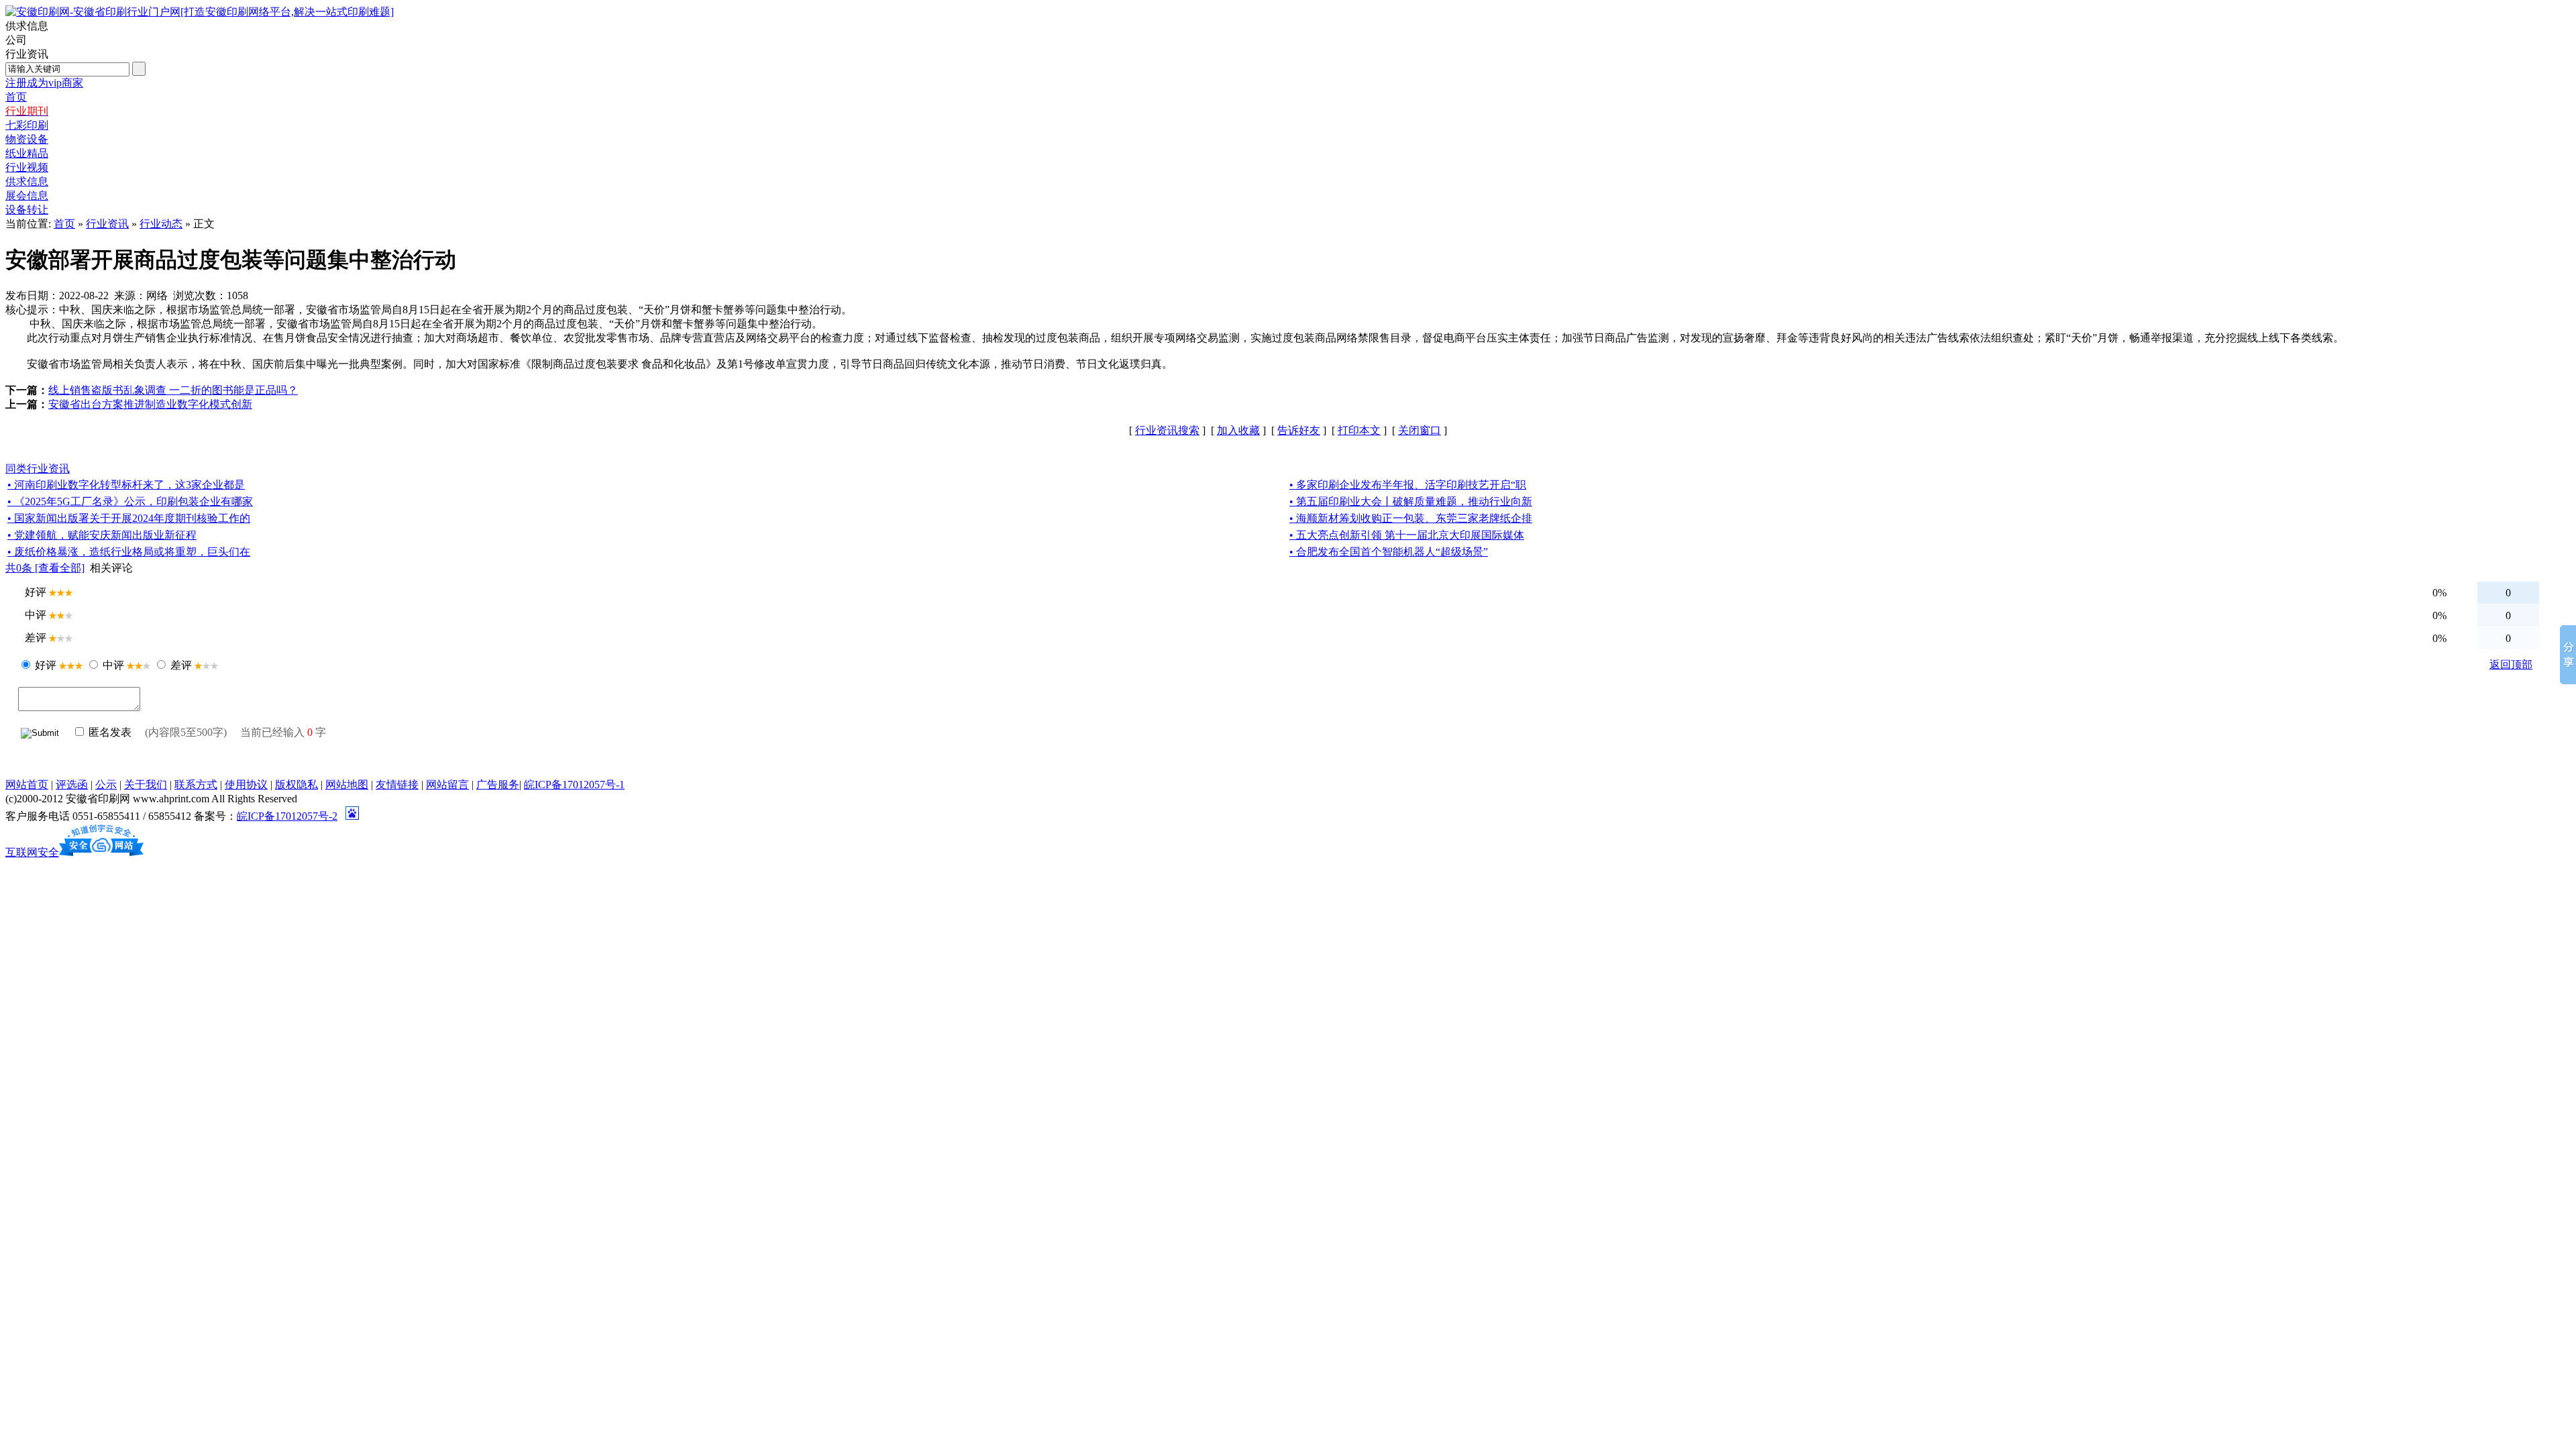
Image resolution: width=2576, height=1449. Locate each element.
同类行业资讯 (38, 469)
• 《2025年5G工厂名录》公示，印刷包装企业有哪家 (130, 501)
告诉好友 (1299, 430)
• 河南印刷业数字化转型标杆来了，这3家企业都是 (126, 485)
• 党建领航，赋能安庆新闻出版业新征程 (102, 535)
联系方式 (196, 785)
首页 (64, 224)
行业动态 (161, 224)
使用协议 (246, 785)
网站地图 (347, 785)
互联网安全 (32, 852)
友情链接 (397, 785)
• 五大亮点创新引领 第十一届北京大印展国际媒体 (1407, 535)
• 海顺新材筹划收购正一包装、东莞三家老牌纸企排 (1411, 518)
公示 (106, 785)
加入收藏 (1238, 430)
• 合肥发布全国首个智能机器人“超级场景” (1389, 552)
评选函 (72, 785)
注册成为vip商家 (44, 83)
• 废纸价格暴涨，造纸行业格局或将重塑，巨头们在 (129, 552)
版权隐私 (297, 785)
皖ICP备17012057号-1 (574, 785)
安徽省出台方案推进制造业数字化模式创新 (150, 404)
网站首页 (27, 785)
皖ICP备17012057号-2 (287, 816)
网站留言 (447, 785)
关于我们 (146, 785)
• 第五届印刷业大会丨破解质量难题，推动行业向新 (1411, 501)
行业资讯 (107, 224)
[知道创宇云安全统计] (101, 852)
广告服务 (498, 785)
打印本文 (1359, 430)
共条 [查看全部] (45, 568)
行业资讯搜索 (1167, 430)
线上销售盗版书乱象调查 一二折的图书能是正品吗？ (173, 390)
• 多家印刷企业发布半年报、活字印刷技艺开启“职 (1408, 485)
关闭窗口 (1419, 430)
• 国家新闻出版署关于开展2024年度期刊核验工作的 (129, 518)
